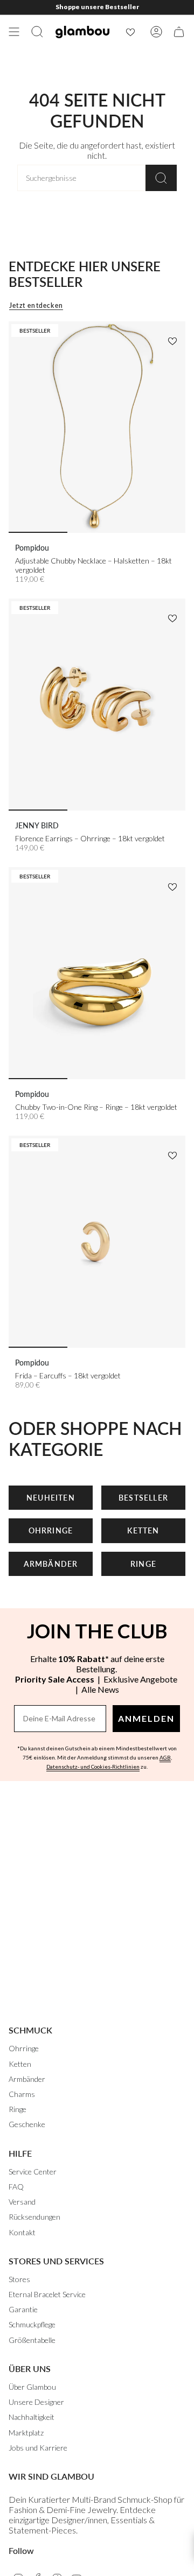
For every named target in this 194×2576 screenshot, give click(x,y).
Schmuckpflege (32, 2324)
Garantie (23, 2309)
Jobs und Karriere (38, 2448)
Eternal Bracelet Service (47, 2294)
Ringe (18, 2109)
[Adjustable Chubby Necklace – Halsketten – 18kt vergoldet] (97, 427)
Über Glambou (32, 2387)
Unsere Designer (36, 2402)
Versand (22, 2202)
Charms (22, 2094)
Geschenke (27, 2124)
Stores (19, 2279)
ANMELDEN (146, 1718)
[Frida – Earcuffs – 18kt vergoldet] (97, 1242)
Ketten (20, 2064)
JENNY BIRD (37, 825)
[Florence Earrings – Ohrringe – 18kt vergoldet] (97, 705)
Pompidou (32, 548)
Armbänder (27, 2079)
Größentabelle (32, 2340)
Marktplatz (26, 2433)
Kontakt (22, 2232)
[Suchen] (161, 178)
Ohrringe (24, 2048)
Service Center (33, 2172)
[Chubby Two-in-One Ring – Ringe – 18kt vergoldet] (97, 973)
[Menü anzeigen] (14, 32)
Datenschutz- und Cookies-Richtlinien (93, 1766)
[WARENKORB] (179, 32)
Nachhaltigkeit (32, 2417)
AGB (165, 1757)
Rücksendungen (34, 2217)
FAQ (16, 2187)
